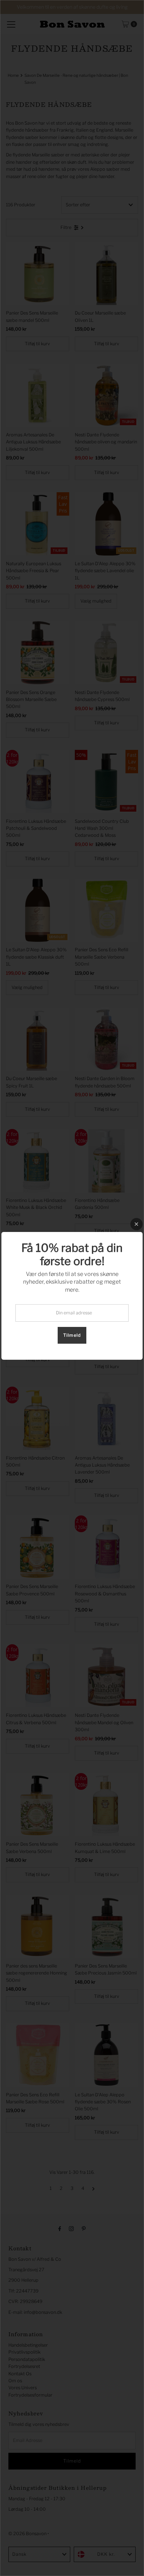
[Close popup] (136, 1224)
